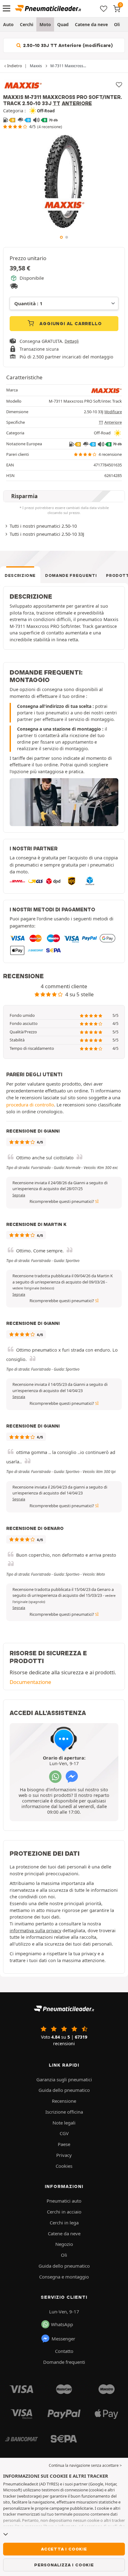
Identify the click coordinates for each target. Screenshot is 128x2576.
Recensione (64, 2101)
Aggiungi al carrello (70, 324)
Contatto (64, 2351)
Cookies (64, 2166)
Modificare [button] (113, 412)
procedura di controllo (30, 1105)
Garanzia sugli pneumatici (64, 2079)
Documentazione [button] (30, 1682)
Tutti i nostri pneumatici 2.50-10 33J (47, 534)
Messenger (63, 2339)
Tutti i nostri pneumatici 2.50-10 (43, 526)
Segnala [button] (19, 1195)
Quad (63, 24)
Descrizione (20, 575)
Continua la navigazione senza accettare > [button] (85, 2465)
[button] (33, 1288)
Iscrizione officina (64, 2112)
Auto (8, 24)
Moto (45, 24)
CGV (64, 2133)
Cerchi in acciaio (64, 2212)
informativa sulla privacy (35, 1931)
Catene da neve (91, 24)
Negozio (64, 2244)
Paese (64, 2144)
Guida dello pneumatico (64, 2090)
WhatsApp (62, 2324)
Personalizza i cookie (64, 2565)
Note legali (64, 2123)
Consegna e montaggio (64, 2277)
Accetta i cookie (64, 2549)
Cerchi (27, 24)
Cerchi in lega (64, 2223)
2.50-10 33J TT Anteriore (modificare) (67, 45)
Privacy (64, 2155)
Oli (117, 24)
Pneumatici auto (64, 2201)
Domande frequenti (71, 575)
